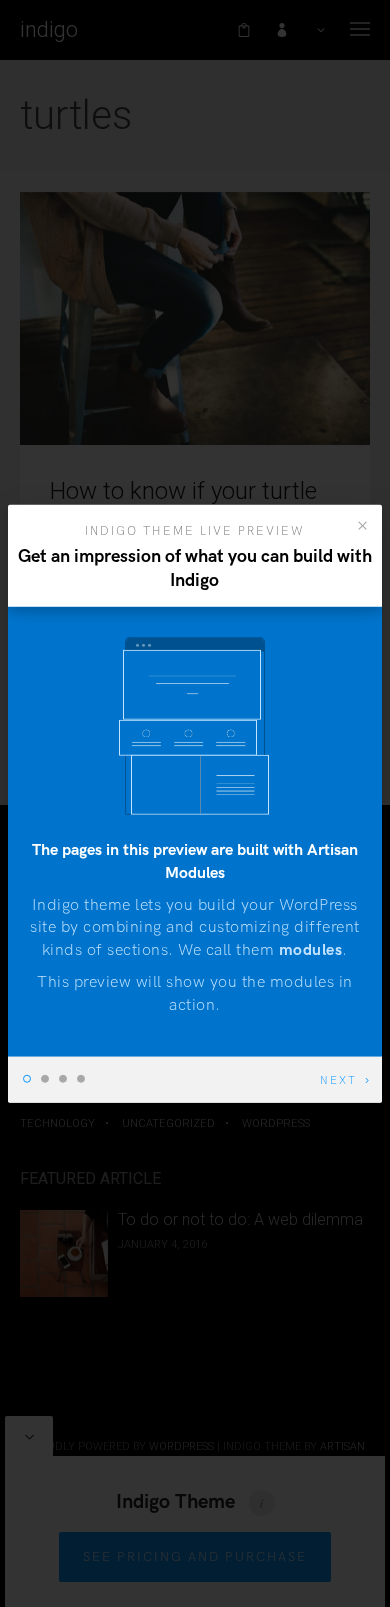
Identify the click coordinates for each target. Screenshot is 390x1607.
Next (338, 1080)
